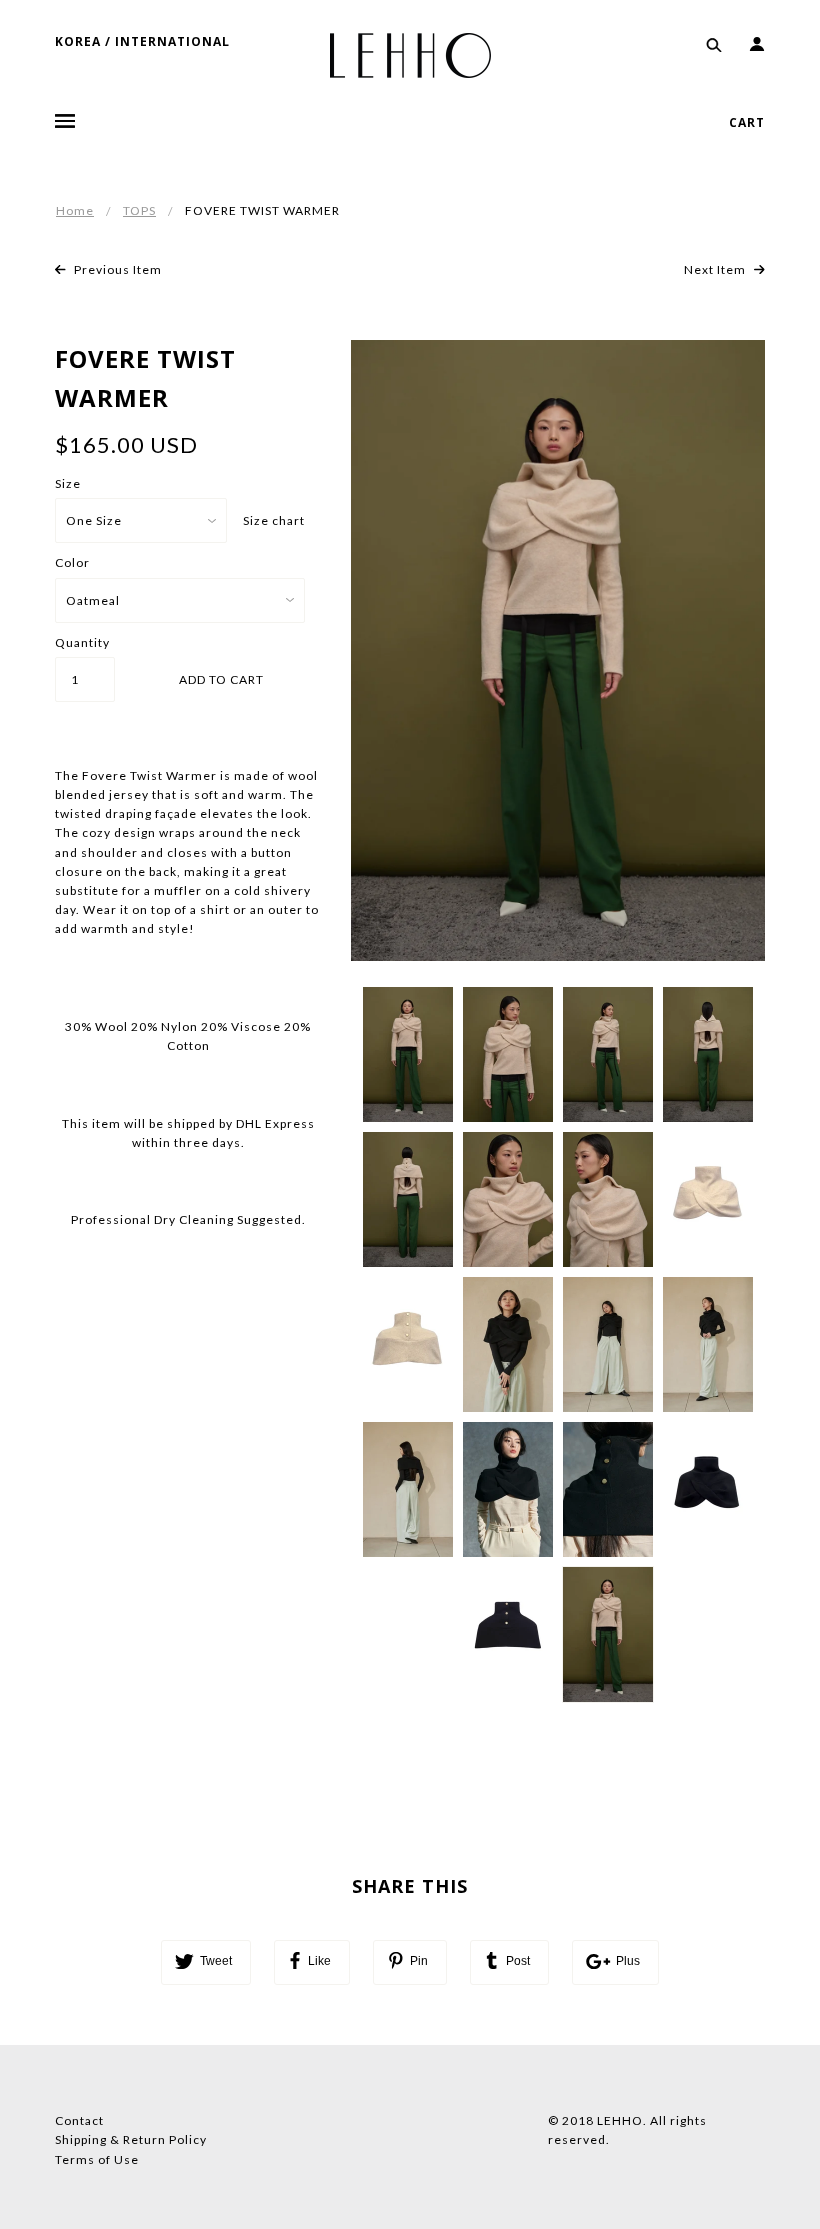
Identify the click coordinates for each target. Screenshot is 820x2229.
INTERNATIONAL (172, 41)
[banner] (410, 54)
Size (68, 483)
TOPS (139, 210)
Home (75, 210)
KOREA (78, 41)
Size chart (274, 520)
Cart (747, 122)
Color (72, 562)
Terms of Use (97, 2159)
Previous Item (116, 269)
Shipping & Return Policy (131, 2139)
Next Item (716, 269)
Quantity (82, 642)
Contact (79, 2120)
